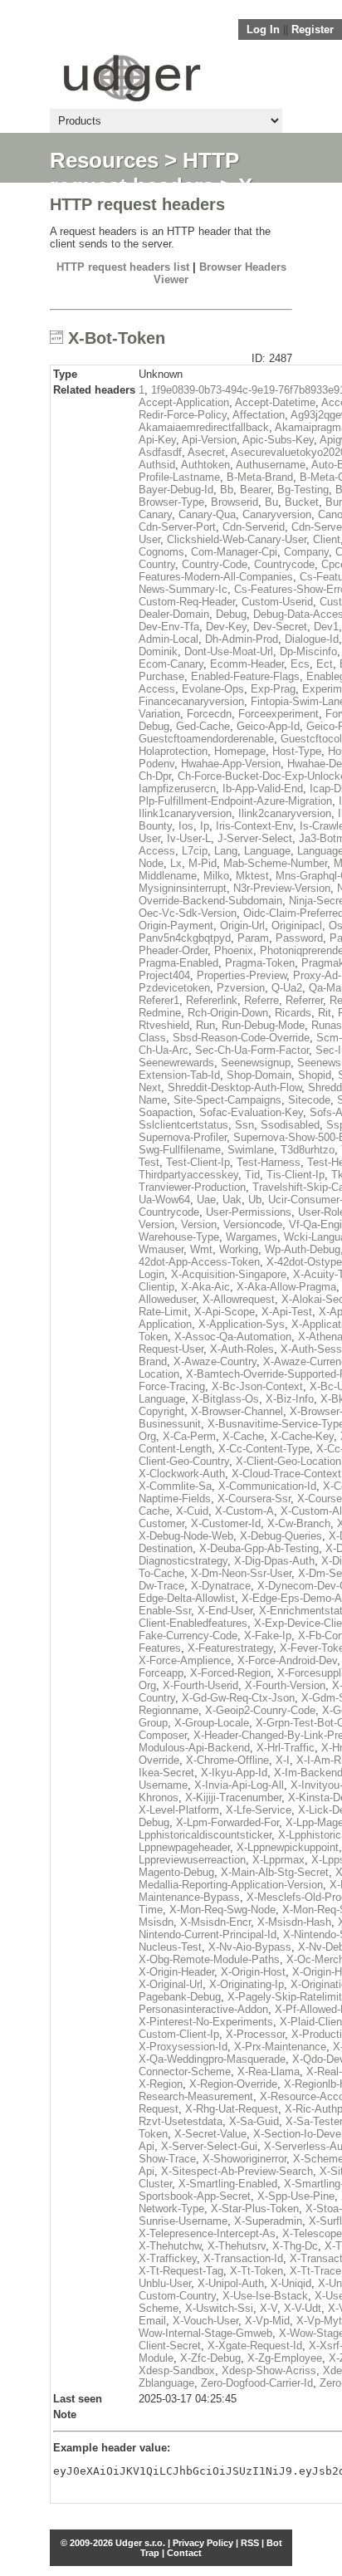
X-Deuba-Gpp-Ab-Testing (259, 1548)
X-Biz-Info (290, 1399)
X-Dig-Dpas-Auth (274, 1561)
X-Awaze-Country (215, 1361)
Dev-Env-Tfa (169, 627)
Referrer (304, 1000)
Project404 (164, 975)
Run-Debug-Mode (263, 1025)
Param (253, 938)
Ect (325, 664)
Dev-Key (226, 627)
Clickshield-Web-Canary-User (237, 539)
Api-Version (209, 440)
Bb (227, 490)
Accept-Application (184, 402)
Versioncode (253, 1224)
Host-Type (297, 751)
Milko (216, 876)
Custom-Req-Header (187, 602)
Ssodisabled (290, 1125)
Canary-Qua (207, 514)
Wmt (201, 1249)
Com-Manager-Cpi (234, 552)
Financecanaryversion (191, 701)
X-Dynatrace (221, 1586)
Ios (186, 826)
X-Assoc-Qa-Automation (233, 1337)
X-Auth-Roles (242, 1349)
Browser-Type (171, 502)
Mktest (252, 876)
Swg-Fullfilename (180, 1150)
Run (205, 1025)
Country (157, 564)
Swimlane (251, 1150)
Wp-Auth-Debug (303, 1249)
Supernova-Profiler (183, 1137)
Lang (226, 851)
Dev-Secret (280, 627)
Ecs (300, 664)
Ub (255, 1200)
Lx (176, 863)
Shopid (315, 1075)
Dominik (158, 651)
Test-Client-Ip (198, 1162)
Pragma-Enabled (178, 963)
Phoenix (234, 950)
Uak (232, 1200)
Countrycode (284, 564)
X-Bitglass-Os (225, 1399)
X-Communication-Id (267, 1486)
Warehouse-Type (179, 1237)
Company (306, 552)
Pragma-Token (260, 963)
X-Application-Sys (242, 1324)
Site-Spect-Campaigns (227, 1100)
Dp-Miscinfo (308, 651)
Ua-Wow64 (164, 1200)
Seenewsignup (256, 1063)
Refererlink (212, 1000)
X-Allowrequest (239, 1299)
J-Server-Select (255, 838)
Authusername (271, 465)
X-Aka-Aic (205, 1287)
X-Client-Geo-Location (288, 1461)
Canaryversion (277, 514)
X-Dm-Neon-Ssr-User (241, 1573)
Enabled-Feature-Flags (245, 676)
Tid (252, 1175)
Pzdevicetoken (174, 988)
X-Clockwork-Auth (182, 1474)
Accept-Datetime (275, 402)
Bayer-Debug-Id (176, 490)
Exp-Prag (273, 689)
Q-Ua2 (287, 988)
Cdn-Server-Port (177, 527)
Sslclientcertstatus (183, 1125)
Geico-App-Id (268, 726)
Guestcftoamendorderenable (206, 739)
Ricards (293, 1013)
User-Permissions (249, 1212)
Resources (104, 160)
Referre (261, 1000)
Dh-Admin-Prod (242, 639)
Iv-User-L (189, 838)
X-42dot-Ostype (304, 1262)
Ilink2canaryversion (285, 813)
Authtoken (205, 465)
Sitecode (309, 1100)
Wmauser (161, 1249)
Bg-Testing (303, 490)
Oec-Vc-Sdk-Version (188, 913)
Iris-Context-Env (254, 826)
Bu (271, 502)
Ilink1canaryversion (185, 813)
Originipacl (297, 926)
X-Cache (243, 1436)
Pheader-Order (173, 950)
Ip (205, 826)
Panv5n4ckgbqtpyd (185, 938)
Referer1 (159, 1000)
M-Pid (203, 863)
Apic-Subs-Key (278, 440)
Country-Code (215, 564)
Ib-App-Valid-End (263, 788)
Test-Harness (269, 1162)
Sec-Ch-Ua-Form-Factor (252, 1050)
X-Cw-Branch (299, 1523)
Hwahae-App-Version (231, 764)
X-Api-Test (287, 1312)
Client (327, 539)
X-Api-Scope (225, 1312)
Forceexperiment (278, 714)
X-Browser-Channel (237, 1411)
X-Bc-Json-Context (257, 1386)
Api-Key (157, 440)
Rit (325, 1013)
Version (199, 1224)
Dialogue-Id (312, 639)
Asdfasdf (160, 452)
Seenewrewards (176, 1063)
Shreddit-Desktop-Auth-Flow (235, 1087)
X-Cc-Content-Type (264, 1449)
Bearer (255, 490)
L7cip (195, 851)
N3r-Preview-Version (282, 888)
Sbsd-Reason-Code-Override (241, 1038)
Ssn (244, 1125)
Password (299, 938)
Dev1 (326, 627)
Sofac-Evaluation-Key (251, 1112)
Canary (155, 514)
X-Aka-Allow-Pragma (286, 1287)
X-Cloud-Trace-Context (286, 1474)
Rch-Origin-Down (228, 1013)
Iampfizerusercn (177, 788)
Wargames (252, 1237)
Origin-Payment (176, 926)
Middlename (168, 876)
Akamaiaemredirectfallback (204, 427)
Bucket (302, 502)
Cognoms (161, 552)
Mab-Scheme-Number (275, 863)
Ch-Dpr (155, 776)
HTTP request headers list (123, 267)
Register (313, 29)
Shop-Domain (259, 1075)
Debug (231, 614)
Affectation (259, 415)
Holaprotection (173, 751)
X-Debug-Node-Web (186, 1536)
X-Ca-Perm (189, 1436)
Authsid (157, 465)
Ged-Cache (203, 726)
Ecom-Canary (171, 664)
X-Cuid (192, 1511)
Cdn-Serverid (254, 527)
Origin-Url (242, 926)
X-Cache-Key (302, 1436)
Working (239, 1249)
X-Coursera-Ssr (254, 1499)
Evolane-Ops (213, 689)
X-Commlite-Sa (175, 1486)
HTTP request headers (144, 173)
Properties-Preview (242, 975)
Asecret (206, 452)
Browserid (235, 502)
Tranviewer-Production (192, 1187)
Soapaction (166, 1112)
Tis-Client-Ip (296, 1175)
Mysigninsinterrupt (183, 888)
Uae (206, 1200)
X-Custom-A (244, 1511)
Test (149, 1162)
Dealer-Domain (174, 614)
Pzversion (241, 988)
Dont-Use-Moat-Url (229, 651)
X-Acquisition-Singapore (229, 1274)
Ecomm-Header (247, 664)
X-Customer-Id (226, 1523)
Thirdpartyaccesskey (188, 1175)
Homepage (240, 751)
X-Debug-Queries (281, 1536)
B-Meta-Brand (260, 477)
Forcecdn (209, 714)
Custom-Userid (277, 602)
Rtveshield (164, 1025)
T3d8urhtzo (308, 1150)
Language (267, 851)
